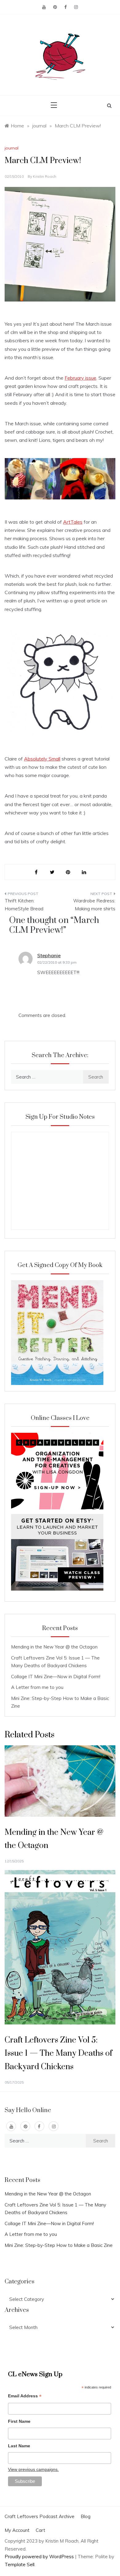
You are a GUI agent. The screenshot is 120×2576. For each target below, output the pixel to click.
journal (12, 148)
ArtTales (73, 522)
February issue (80, 378)
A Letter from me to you (37, 1687)
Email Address (25, 2397)
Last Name (19, 2446)
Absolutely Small (42, 759)
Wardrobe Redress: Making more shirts (94, 905)
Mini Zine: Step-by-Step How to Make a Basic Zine (59, 2245)
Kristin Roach (45, 176)
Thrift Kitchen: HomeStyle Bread (24, 905)
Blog (86, 2516)
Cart (40, 2530)
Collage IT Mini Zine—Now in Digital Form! (56, 1677)
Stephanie (49, 955)
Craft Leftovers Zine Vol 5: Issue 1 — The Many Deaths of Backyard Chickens (58, 2053)
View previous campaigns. (33, 2469)
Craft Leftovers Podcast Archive (40, 2516)
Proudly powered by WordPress (40, 2557)
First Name (19, 2421)
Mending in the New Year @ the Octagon (54, 1647)
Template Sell (20, 2565)
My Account (17, 2530)
